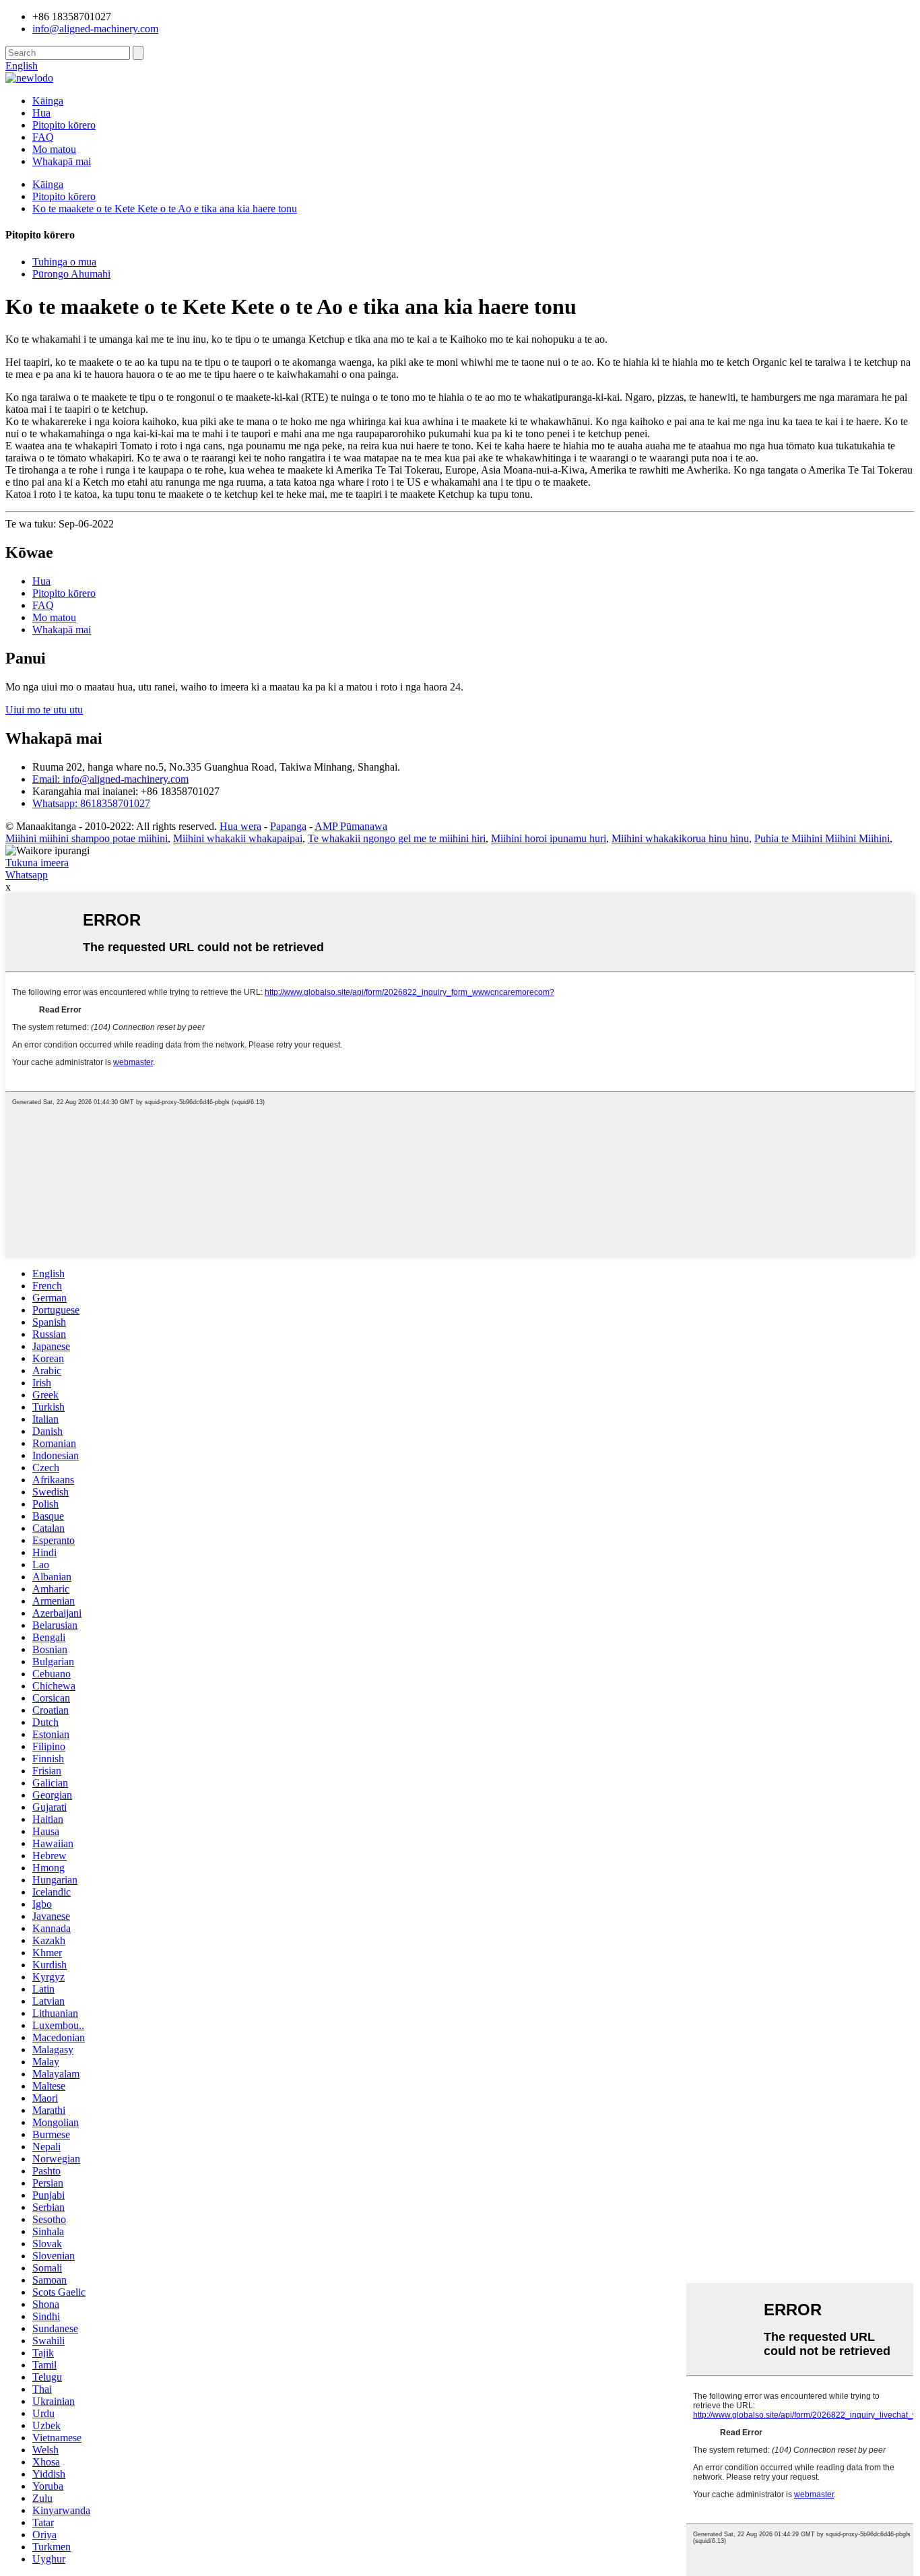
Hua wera (240, 826)
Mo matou (54, 149)
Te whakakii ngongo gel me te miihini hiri (397, 838)
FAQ (43, 137)
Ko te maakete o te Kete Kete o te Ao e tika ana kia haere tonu (165, 208)
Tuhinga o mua (64, 262)
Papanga (288, 826)
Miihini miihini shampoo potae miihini (87, 838)
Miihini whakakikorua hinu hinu (680, 838)
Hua (41, 113)
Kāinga (48, 101)
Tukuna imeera (37, 863)
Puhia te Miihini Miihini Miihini (822, 838)
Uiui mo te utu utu (44, 710)
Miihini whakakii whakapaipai (238, 838)
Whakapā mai (62, 161)
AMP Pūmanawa (351, 826)
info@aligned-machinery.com (95, 29)
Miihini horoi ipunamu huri (549, 838)
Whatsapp (27, 875)
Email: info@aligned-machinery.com (110, 779)
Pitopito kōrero (64, 125)
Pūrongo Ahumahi (71, 274)
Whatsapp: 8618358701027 (91, 803)
